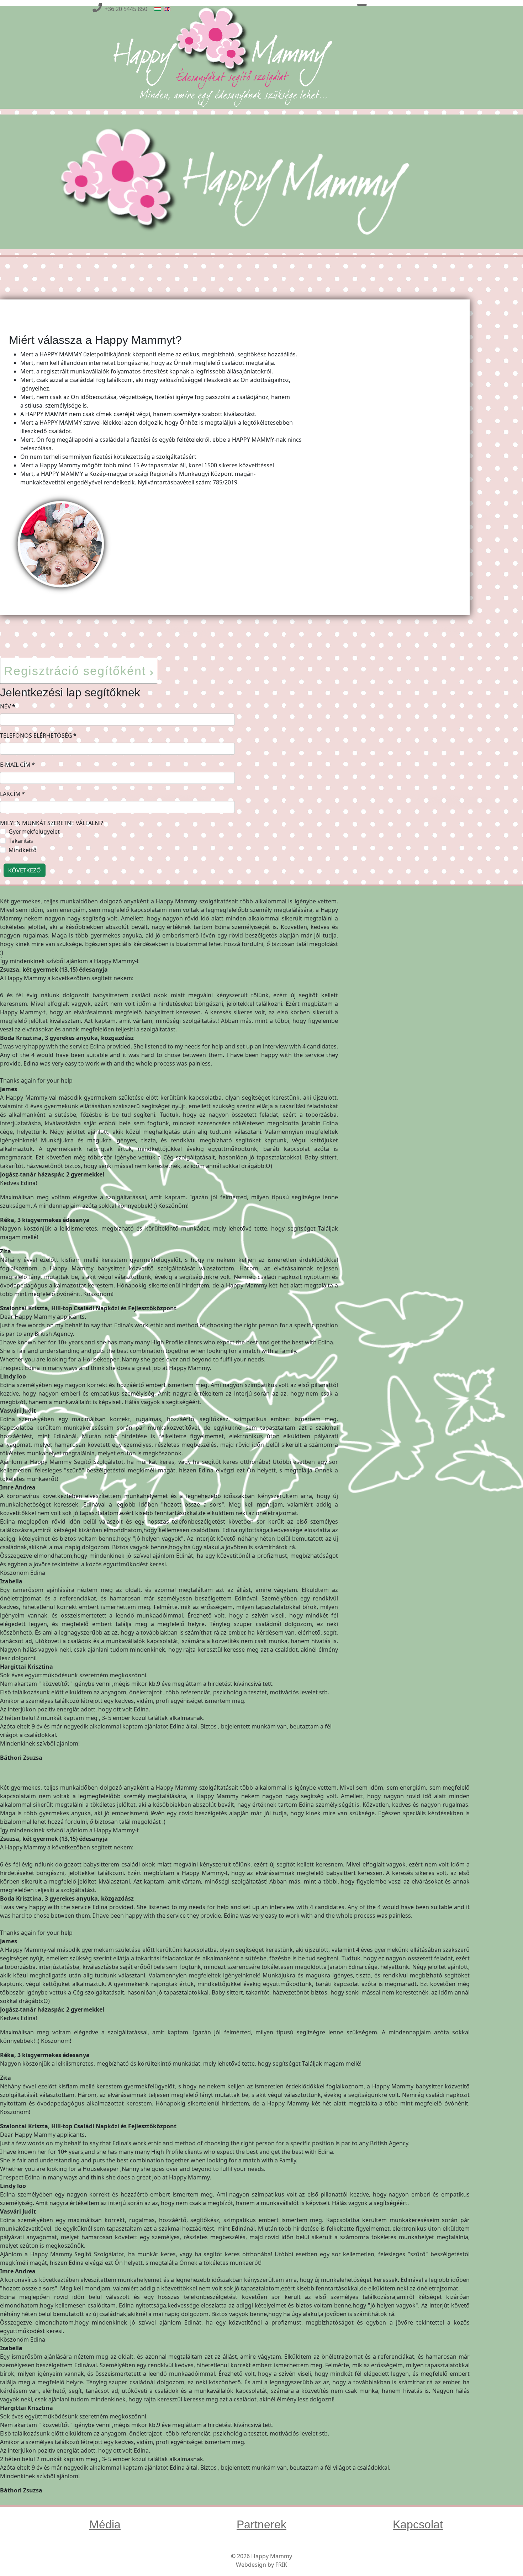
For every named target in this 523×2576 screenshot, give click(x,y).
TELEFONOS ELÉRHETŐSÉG (38, 735)
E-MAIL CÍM (17, 765)
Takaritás (21, 841)
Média (105, 2524)
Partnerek (261, 2524)
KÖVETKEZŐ (25, 870)
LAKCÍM (12, 794)
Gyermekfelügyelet (34, 832)
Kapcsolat (418, 2524)
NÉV (8, 706)
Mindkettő (23, 850)
